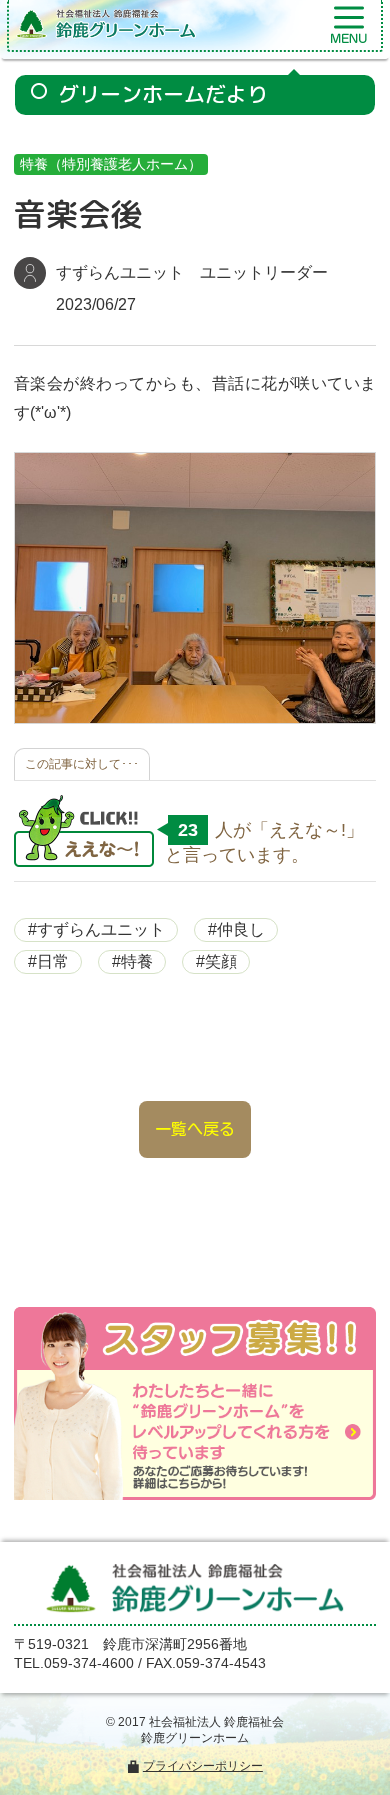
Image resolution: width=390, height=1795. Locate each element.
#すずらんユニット (96, 929)
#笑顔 (216, 961)
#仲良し (236, 929)
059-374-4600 (89, 1663)
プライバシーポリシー (203, 1766)
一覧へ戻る (195, 1129)
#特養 (132, 961)
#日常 (48, 961)
